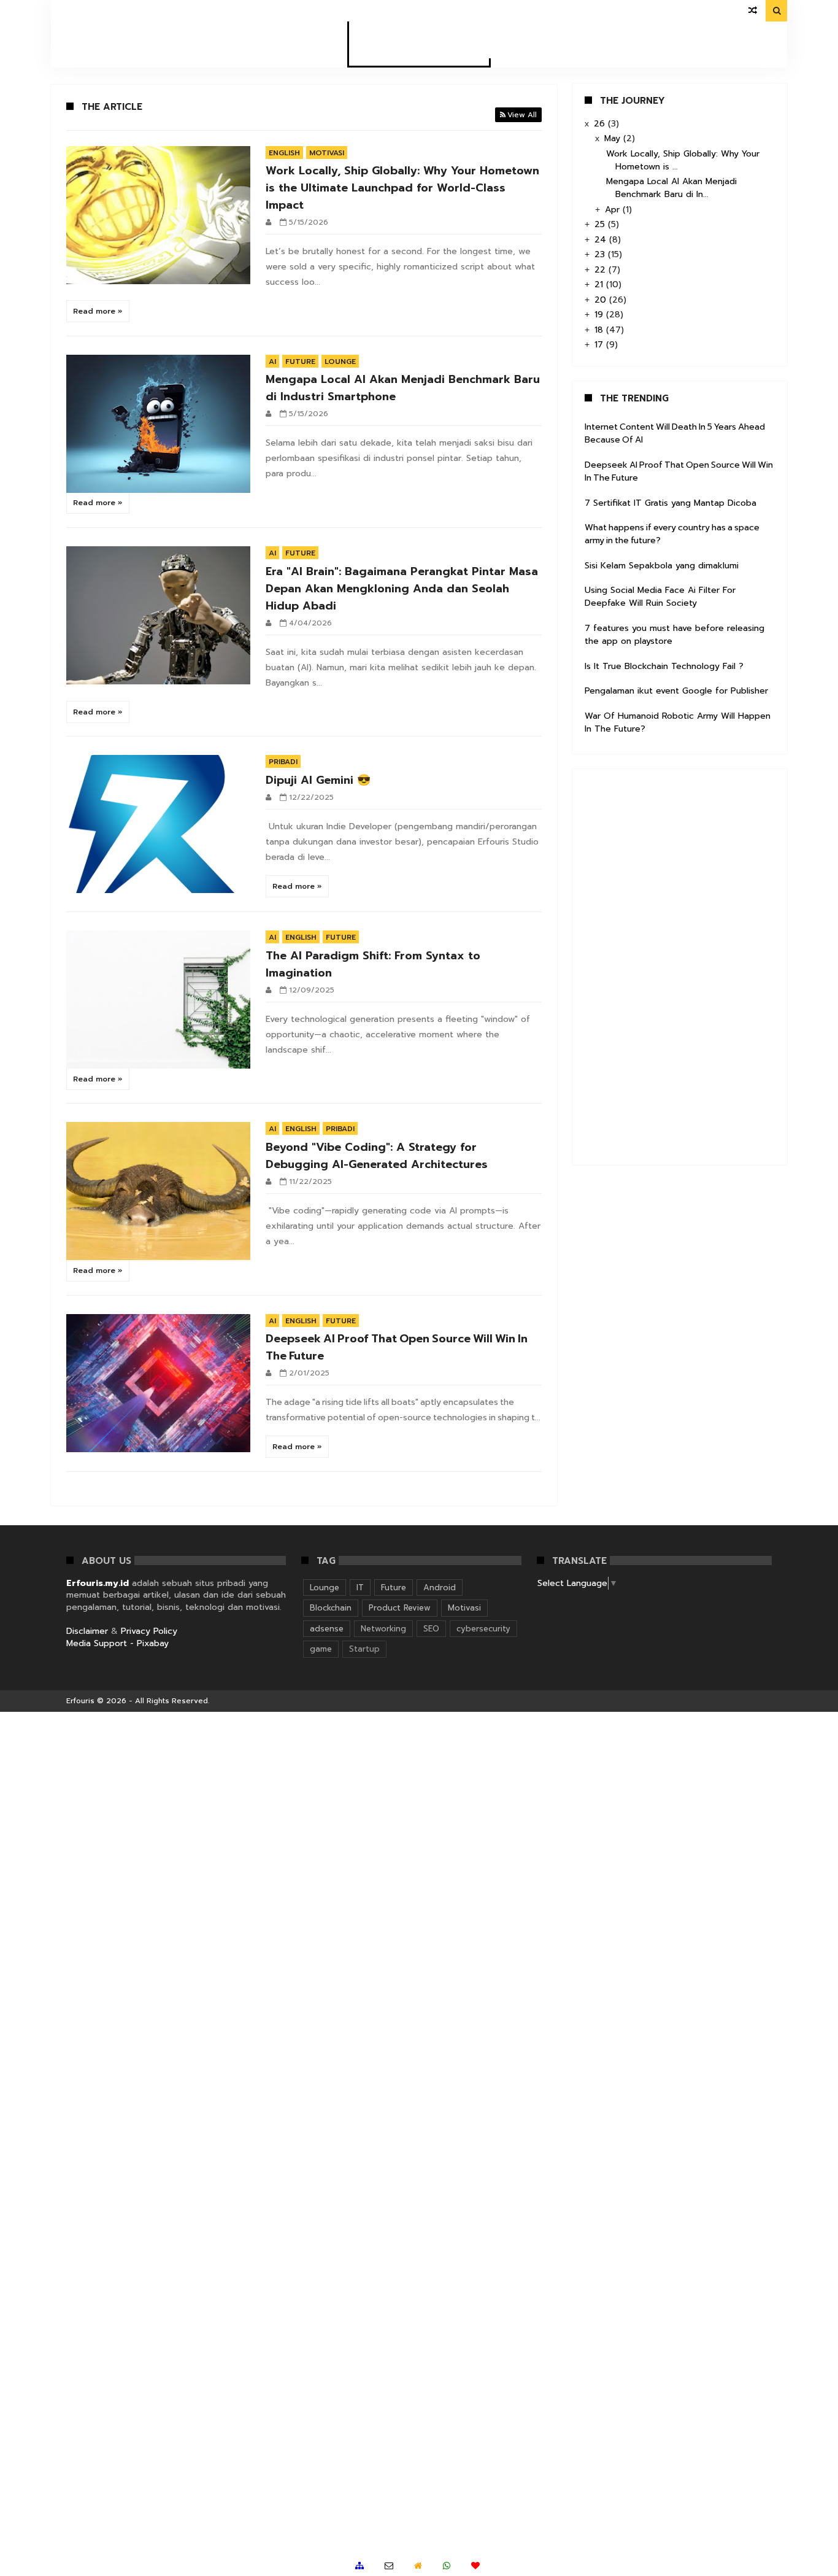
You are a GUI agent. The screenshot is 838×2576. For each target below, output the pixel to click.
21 (600, 284)
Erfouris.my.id (98, 1583)
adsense (327, 1629)
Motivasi (327, 153)
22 (602, 270)
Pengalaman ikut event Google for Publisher (676, 691)
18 (600, 330)
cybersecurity (483, 1629)
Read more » (98, 311)
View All (522, 115)
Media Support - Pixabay (117, 1643)
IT (360, 1588)
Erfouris (80, 1701)
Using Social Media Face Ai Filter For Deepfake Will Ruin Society (660, 597)
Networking (383, 1629)
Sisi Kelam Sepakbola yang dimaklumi (662, 566)
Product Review (400, 1608)
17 (600, 345)
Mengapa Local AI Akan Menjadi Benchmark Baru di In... (671, 188)
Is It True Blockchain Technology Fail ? (664, 666)
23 (601, 254)
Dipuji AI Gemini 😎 (318, 780)
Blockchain (331, 1608)
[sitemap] (359, 2566)
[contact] (389, 2566)
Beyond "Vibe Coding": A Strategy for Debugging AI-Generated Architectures (377, 1156)
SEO (431, 1629)
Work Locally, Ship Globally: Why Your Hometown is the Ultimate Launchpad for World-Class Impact (402, 188)
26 (601, 124)
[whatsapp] (447, 2566)
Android (440, 1588)
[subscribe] (475, 2566)
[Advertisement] (677, 965)
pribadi (283, 762)
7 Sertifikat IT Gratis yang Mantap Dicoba (671, 503)
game (321, 1649)
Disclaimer (87, 1631)
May (614, 138)
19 (600, 315)
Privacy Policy (149, 1631)
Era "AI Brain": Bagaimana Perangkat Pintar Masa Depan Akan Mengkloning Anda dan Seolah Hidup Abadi (402, 589)
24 (602, 240)
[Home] (418, 2566)
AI (272, 362)
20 (602, 300)
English (284, 153)
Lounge (340, 362)
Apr (614, 210)
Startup (364, 1649)
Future (300, 362)
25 (601, 224)
